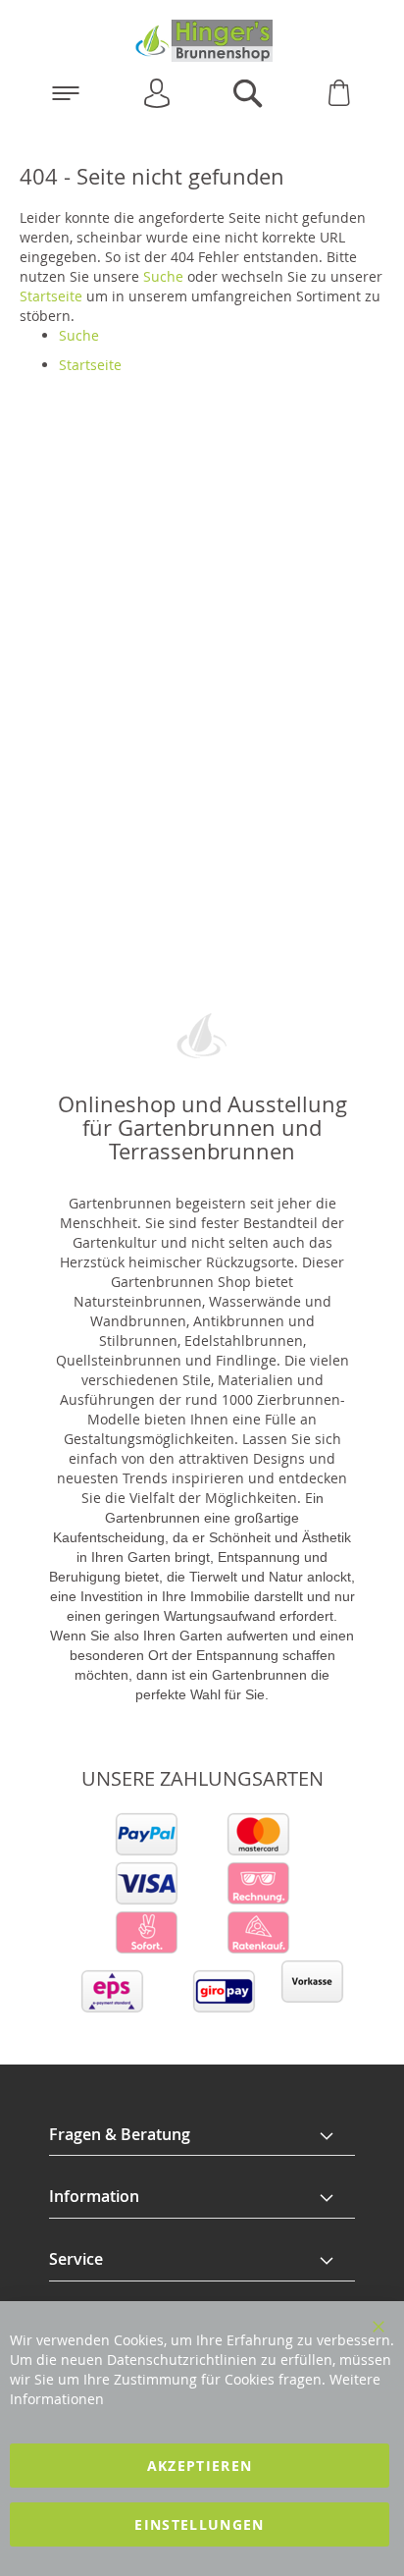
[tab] (202, 2135)
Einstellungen (200, 2524)
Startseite (51, 296)
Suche (163, 276)
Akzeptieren (200, 2466)
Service (76, 2259)
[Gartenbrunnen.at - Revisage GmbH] (202, 41)
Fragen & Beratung (120, 2134)
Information (94, 2196)
